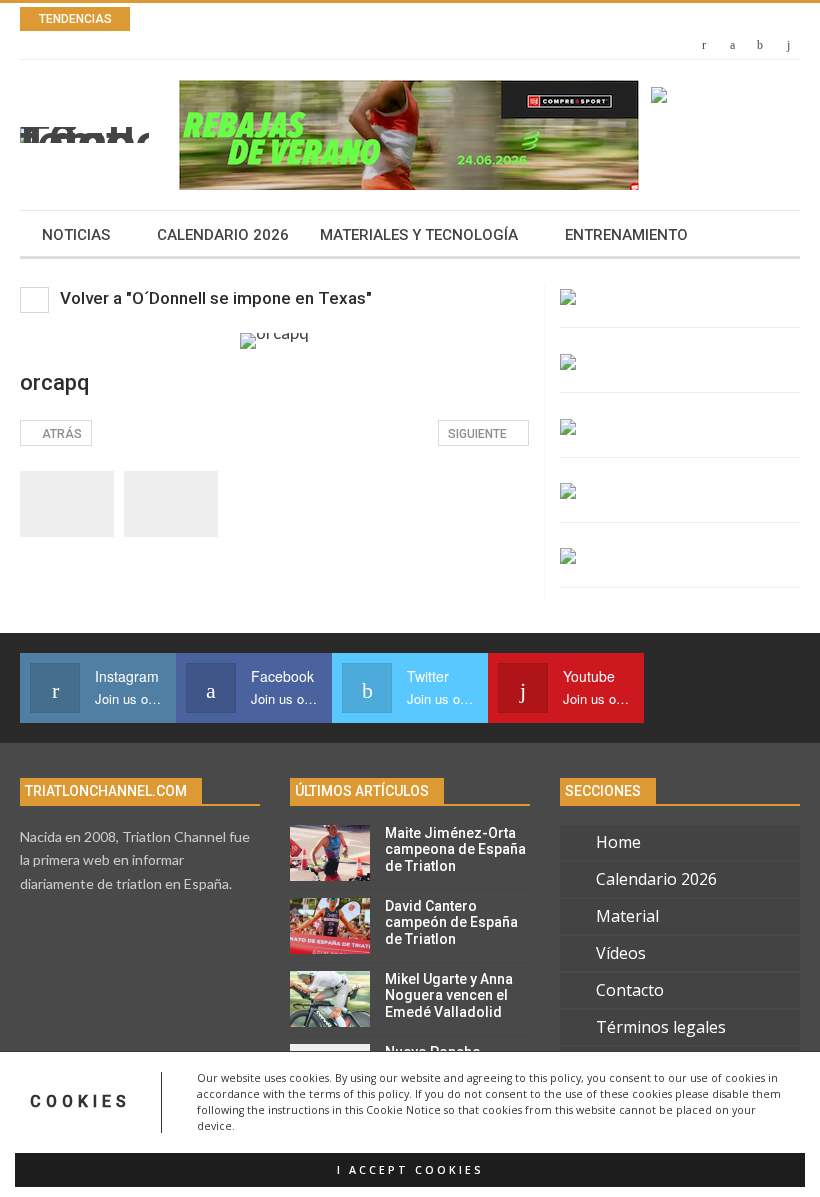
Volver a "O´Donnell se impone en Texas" (214, 298)
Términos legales (661, 1027)
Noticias (76, 235)
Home (618, 842)
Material (627, 916)
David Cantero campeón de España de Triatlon (451, 923)
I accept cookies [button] (410, 1170)
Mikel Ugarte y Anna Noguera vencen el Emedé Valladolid (449, 996)
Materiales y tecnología (419, 235)
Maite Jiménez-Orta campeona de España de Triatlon (455, 850)
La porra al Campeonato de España (344, 19)
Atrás (60, 434)
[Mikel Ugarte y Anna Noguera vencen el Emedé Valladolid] (330, 999)
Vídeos (621, 953)
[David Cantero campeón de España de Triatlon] (330, 926)
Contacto (630, 990)
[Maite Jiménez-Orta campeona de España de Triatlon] (330, 853)
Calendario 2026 (223, 235)
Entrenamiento (626, 235)
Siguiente (479, 434)
